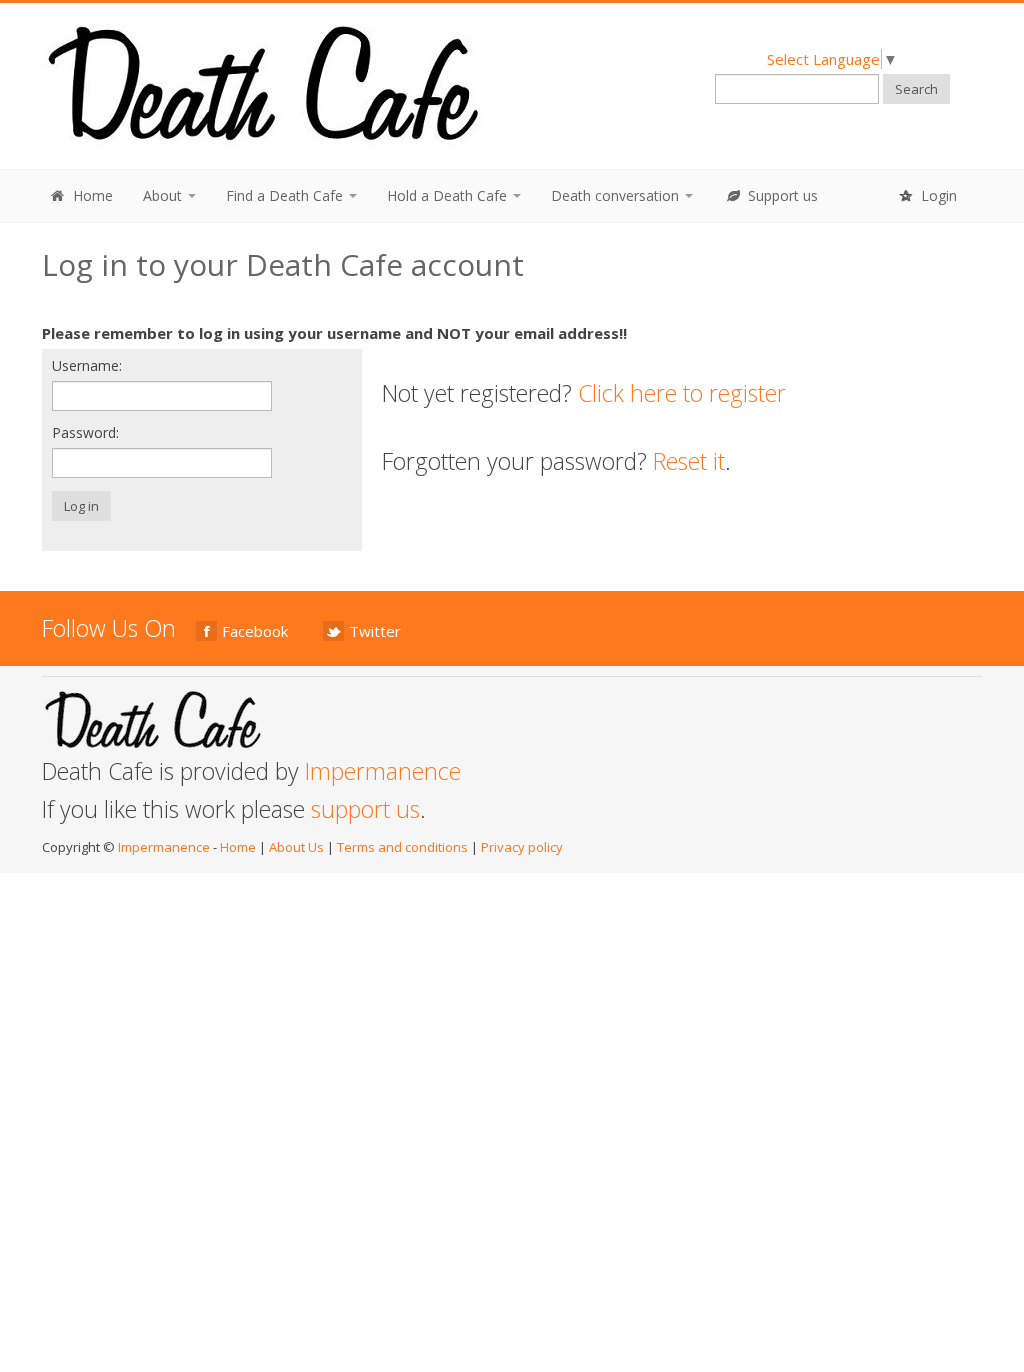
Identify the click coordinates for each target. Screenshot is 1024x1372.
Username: (87, 365)
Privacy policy (522, 847)
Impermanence (383, 771)
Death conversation (617, 195)
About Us (296, 847)
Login (937, 195)
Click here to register (682, 393)
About (164, 195)
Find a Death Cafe (286, 195)
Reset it (689, 461)
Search (916, 89)
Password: (85, 432)
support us (365, 809)
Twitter (375, 631)
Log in (81, 506)
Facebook (255, 631)
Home (91, 195)
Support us (781, 195)
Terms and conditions (402, 847)
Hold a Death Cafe (449, 195)
